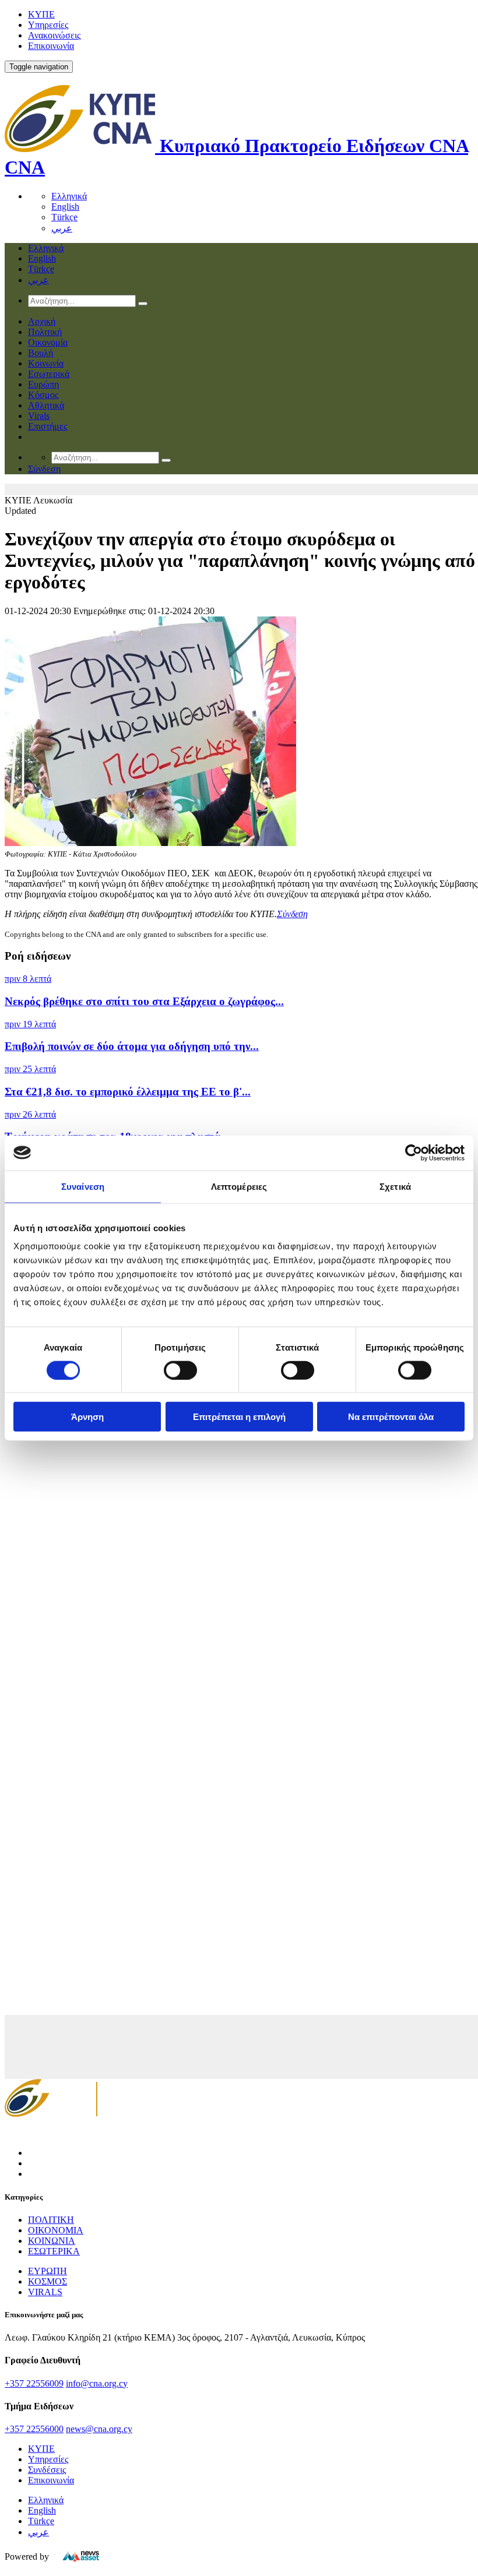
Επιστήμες (48, 426)
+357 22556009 (34, 2383)
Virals (39, 416)
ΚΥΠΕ (41, 14)
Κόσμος (43, 395)
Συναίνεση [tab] (83, 1186)
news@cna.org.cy (99, 2429)
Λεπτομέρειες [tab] (239, 1186)
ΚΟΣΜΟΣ (48, 2281)
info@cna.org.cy (97, 2383)
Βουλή (41, 353)
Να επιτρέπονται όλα (391, 1417)
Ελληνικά (69, 196)
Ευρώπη (43, 384)
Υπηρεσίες (48, 25)
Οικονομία (48, 342)
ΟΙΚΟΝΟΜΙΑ (56, 2230)
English (65, 207)
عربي (62, 228)
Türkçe (64, 217)
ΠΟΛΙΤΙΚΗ (51, 2220)
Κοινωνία (46, 363)
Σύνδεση (292, 914)
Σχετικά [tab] (395, 1186)
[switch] (180, 1370)
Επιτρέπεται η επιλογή (239, 1417)
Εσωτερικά (49, 374)
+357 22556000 (34, 2429)
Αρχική (42, 321)
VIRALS (45, 2292)
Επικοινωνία (51, 46)
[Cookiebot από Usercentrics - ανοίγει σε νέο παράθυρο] (414, 1153)
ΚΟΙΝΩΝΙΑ (52, 2241)
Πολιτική (45, 332)
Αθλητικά (46, 405)
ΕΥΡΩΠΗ (48, 2271)
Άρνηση (87, 1417)
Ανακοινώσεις (54, 35)
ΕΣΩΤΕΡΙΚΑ (54, 2251)
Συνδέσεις (47, 2470)
